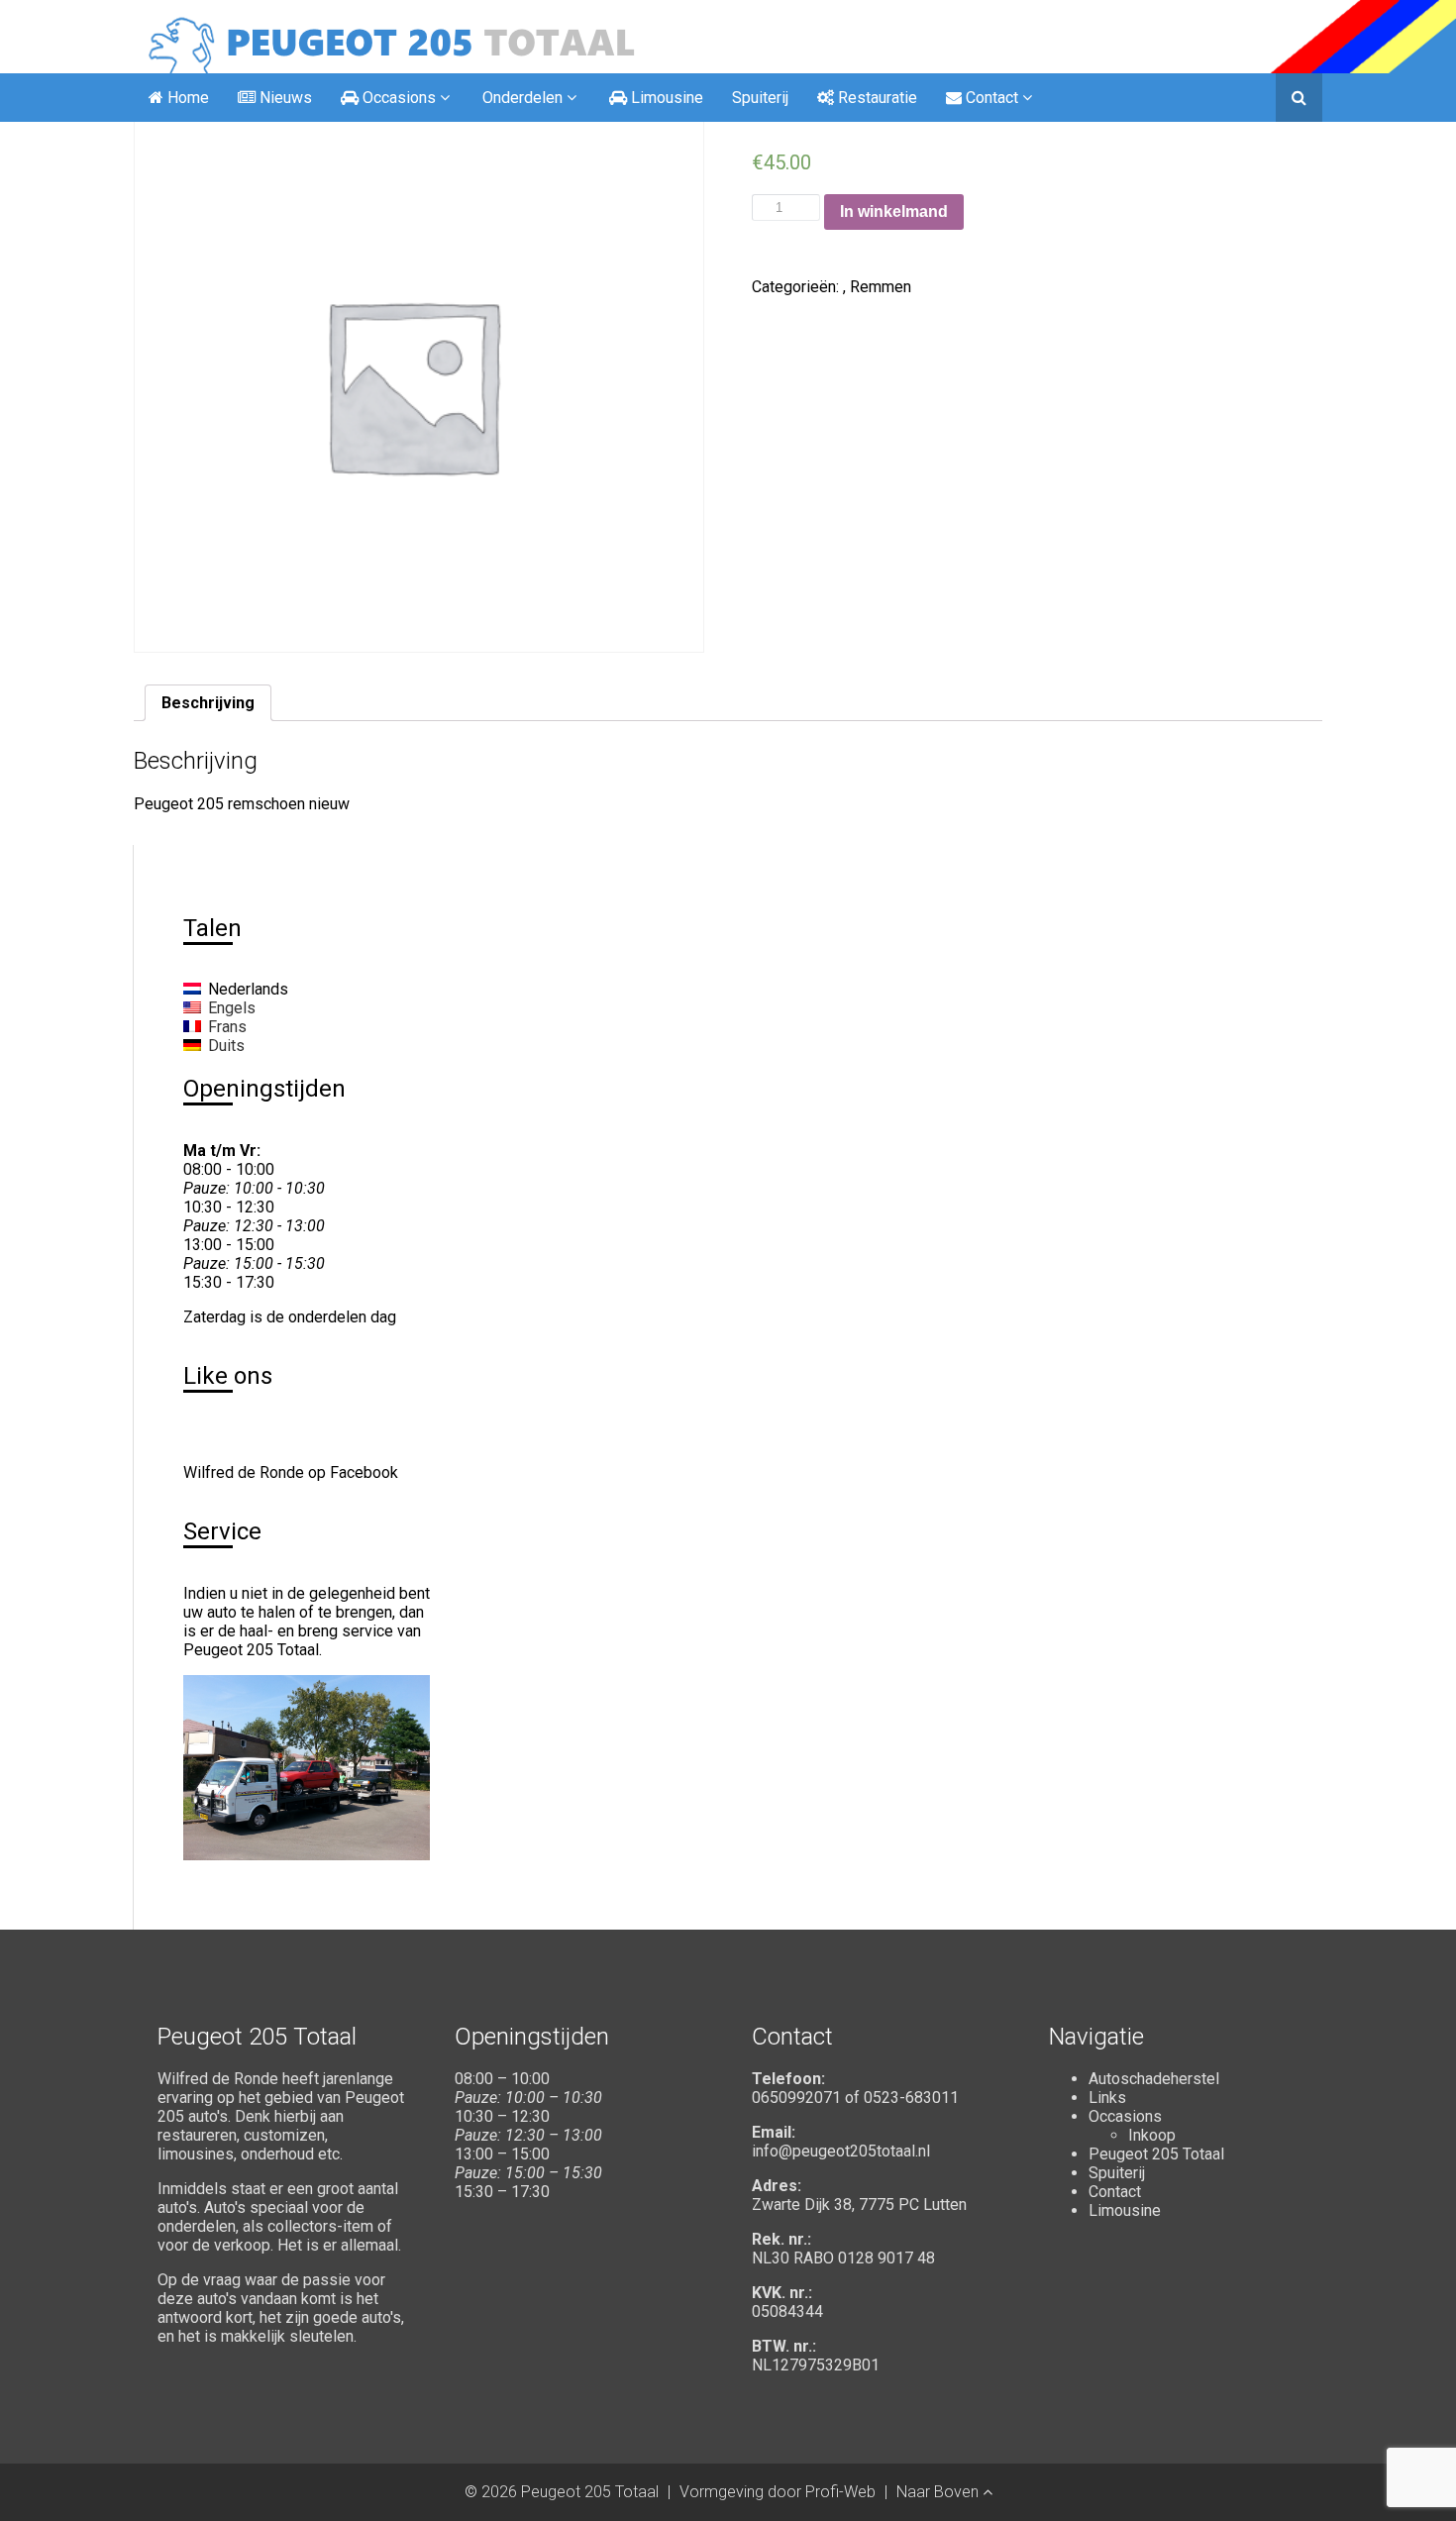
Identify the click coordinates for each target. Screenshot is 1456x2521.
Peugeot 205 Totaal (1156, 2154)
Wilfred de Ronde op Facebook (291, 1472)
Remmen (881, 287)
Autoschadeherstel (1154, 2079)
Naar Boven (939, 2492)
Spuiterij (760, 98)
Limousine (1125, 2210)
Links (1107, 2098)
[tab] (208, 703)
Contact (1115, 2192)
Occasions (1125, 2116)
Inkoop (1152, 2135)
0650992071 (796, 2098)
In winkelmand (894, 211)
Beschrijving (208, 703)
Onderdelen (522, 98)
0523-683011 (911, 2098)
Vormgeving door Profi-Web (778, 2492)
